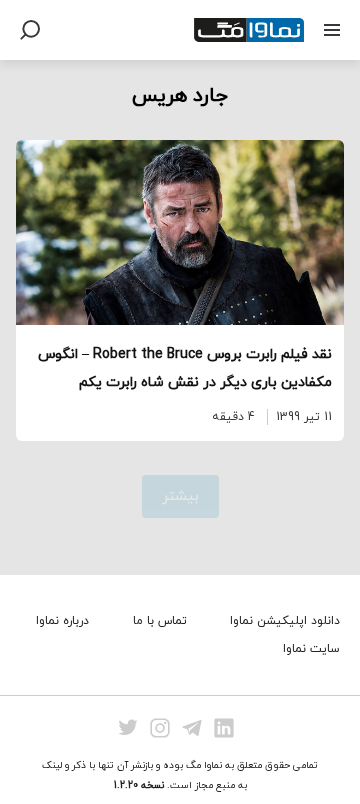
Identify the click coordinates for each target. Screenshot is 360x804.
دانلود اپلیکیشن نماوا (285, 621)
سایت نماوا (311, 649)
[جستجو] (30, 30)
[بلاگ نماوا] (249, 30)
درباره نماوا (62, 621)
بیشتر (180, 496)
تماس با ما (160, 621)
